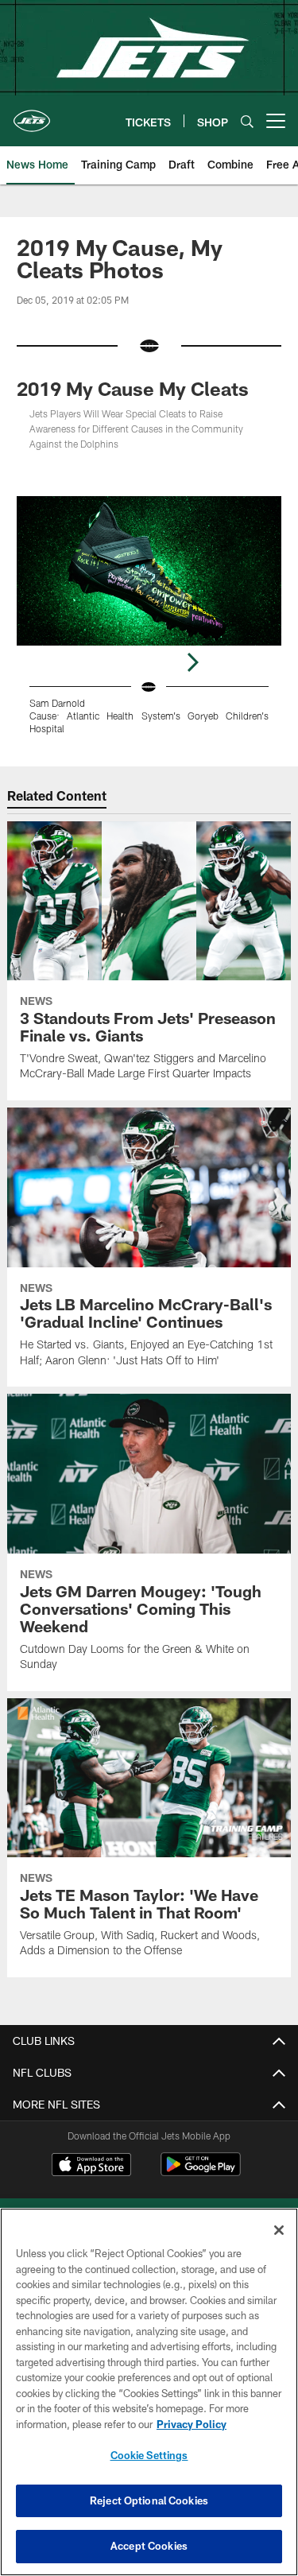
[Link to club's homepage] (32, 114)
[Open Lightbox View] (149, 615)
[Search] (247, 121)
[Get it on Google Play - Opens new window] (201, 2173)
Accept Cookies (149, 2546)
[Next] (192, 662)
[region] (149, 2392)
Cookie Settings (149, 2455)
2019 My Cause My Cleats (133, 388)
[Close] (279, 2230)
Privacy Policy (192, 2424)
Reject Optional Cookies (149, 2500)
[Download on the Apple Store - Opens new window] (91, 2167)
